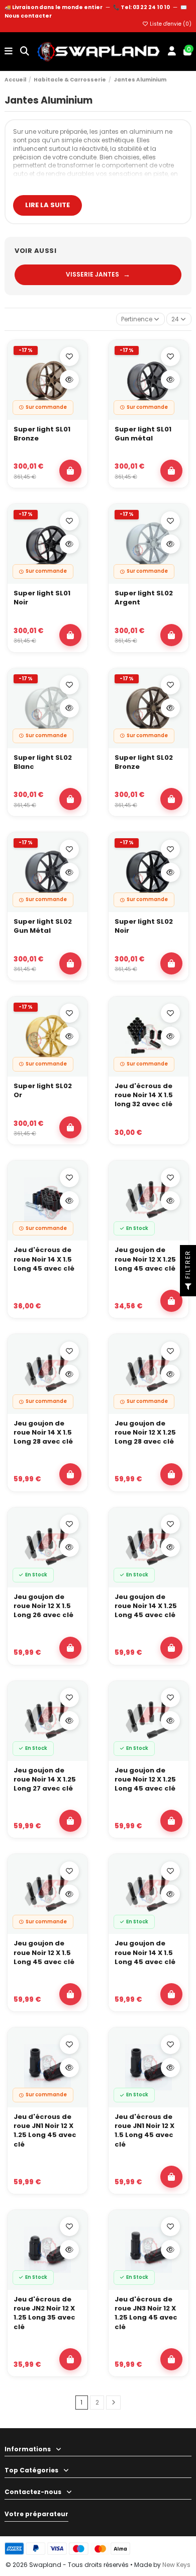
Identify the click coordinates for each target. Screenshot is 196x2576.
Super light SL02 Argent (144, 598)
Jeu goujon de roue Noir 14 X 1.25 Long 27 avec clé (45, 1780)
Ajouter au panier (70, 471)
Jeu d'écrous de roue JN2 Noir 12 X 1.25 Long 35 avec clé (44, 2313)
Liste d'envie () (170, 24)
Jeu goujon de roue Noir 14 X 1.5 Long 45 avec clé (145, 1952)
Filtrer (188, 1266)
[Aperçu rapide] (69, 380)
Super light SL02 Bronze (144, 762)
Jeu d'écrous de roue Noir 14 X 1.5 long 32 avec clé (144, 1095)
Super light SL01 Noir (42, 598)
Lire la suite (47, 205)
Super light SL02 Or (43, 1091)
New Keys (176, 2565)
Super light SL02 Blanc (43, 762)
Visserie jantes (98, 275)
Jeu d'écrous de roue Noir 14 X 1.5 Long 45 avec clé (44, 1259)
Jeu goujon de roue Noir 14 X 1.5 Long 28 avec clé (43, 1433)
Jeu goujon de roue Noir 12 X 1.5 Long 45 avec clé (44, 1952)
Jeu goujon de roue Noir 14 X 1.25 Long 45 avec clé (146, 1606)
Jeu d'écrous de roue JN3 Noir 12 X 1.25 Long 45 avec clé (146, 2313)
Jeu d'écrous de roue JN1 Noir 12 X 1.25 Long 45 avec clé (45, 2131)
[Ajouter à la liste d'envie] (69, 357)
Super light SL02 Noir (144, 926)
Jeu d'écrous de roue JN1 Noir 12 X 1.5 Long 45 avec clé (144, 2131)
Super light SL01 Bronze (42, 434)
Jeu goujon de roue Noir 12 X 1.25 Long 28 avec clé (145, 1433)
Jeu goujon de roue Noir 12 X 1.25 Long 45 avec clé (145, 1259)
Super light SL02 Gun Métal (43, 926)
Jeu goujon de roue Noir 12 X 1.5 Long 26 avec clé (43, 1606)
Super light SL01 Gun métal (143, 434)
